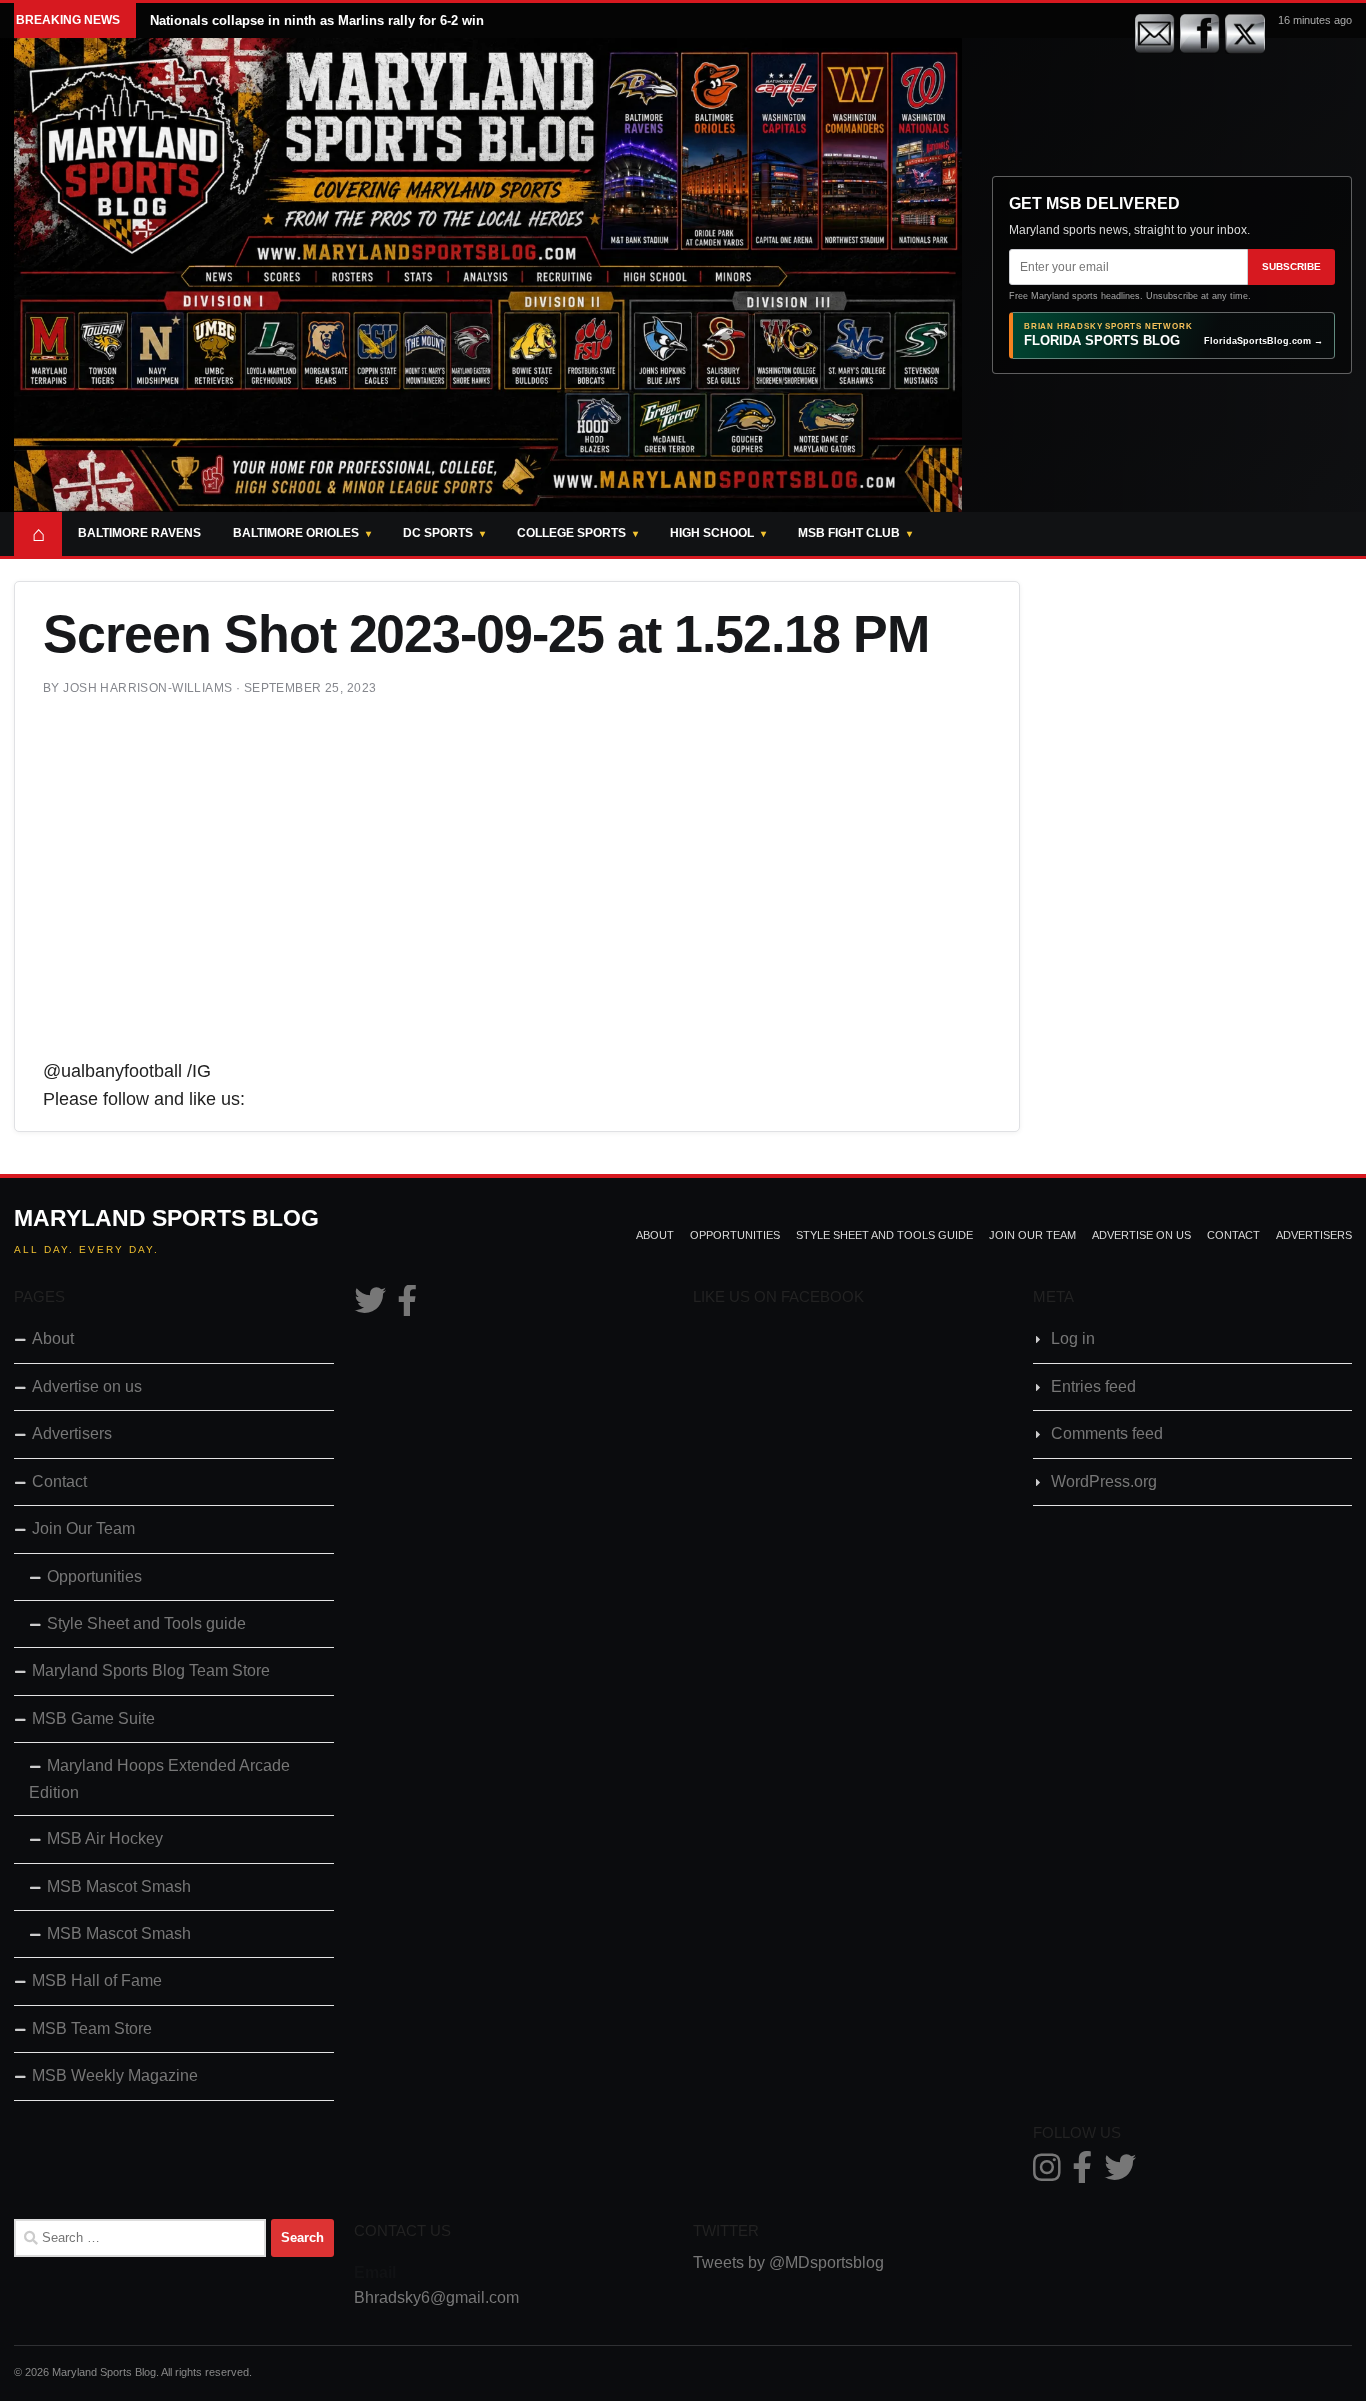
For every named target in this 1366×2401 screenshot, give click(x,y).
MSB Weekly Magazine (115, 2075)
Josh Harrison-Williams (147, 688)
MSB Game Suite (93, 1718)
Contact (1233, 1235)
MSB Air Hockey (105, 1838)
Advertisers (1314, 1235)
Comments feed (1107, 1433)
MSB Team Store (92, 2028)
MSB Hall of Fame (97, 1980)
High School (712, 533)
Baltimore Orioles (296, 533)
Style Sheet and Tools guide (884, 1235)
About (655, 1235)
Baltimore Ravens (139, 533)
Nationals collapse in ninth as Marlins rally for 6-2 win (317, 20)
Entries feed (1093, 1386)
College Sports (571, 533)
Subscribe (1291, 266)
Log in (1073, 1338)
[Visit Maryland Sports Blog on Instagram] (1047, 2173)
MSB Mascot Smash (119, 1886)
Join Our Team (1032, 1235)
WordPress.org (1104, 1481)
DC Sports (438, 533)
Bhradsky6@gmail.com (436, 2297)
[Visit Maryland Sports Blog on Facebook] (407, 1306)
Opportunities (735, 1235)
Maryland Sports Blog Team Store (151, 1670)
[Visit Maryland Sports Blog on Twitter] (370, 1306)
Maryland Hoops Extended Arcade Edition (159, 1778)
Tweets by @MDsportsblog (788, 2262)
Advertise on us (1141, 1235)
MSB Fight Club (849, 533)
